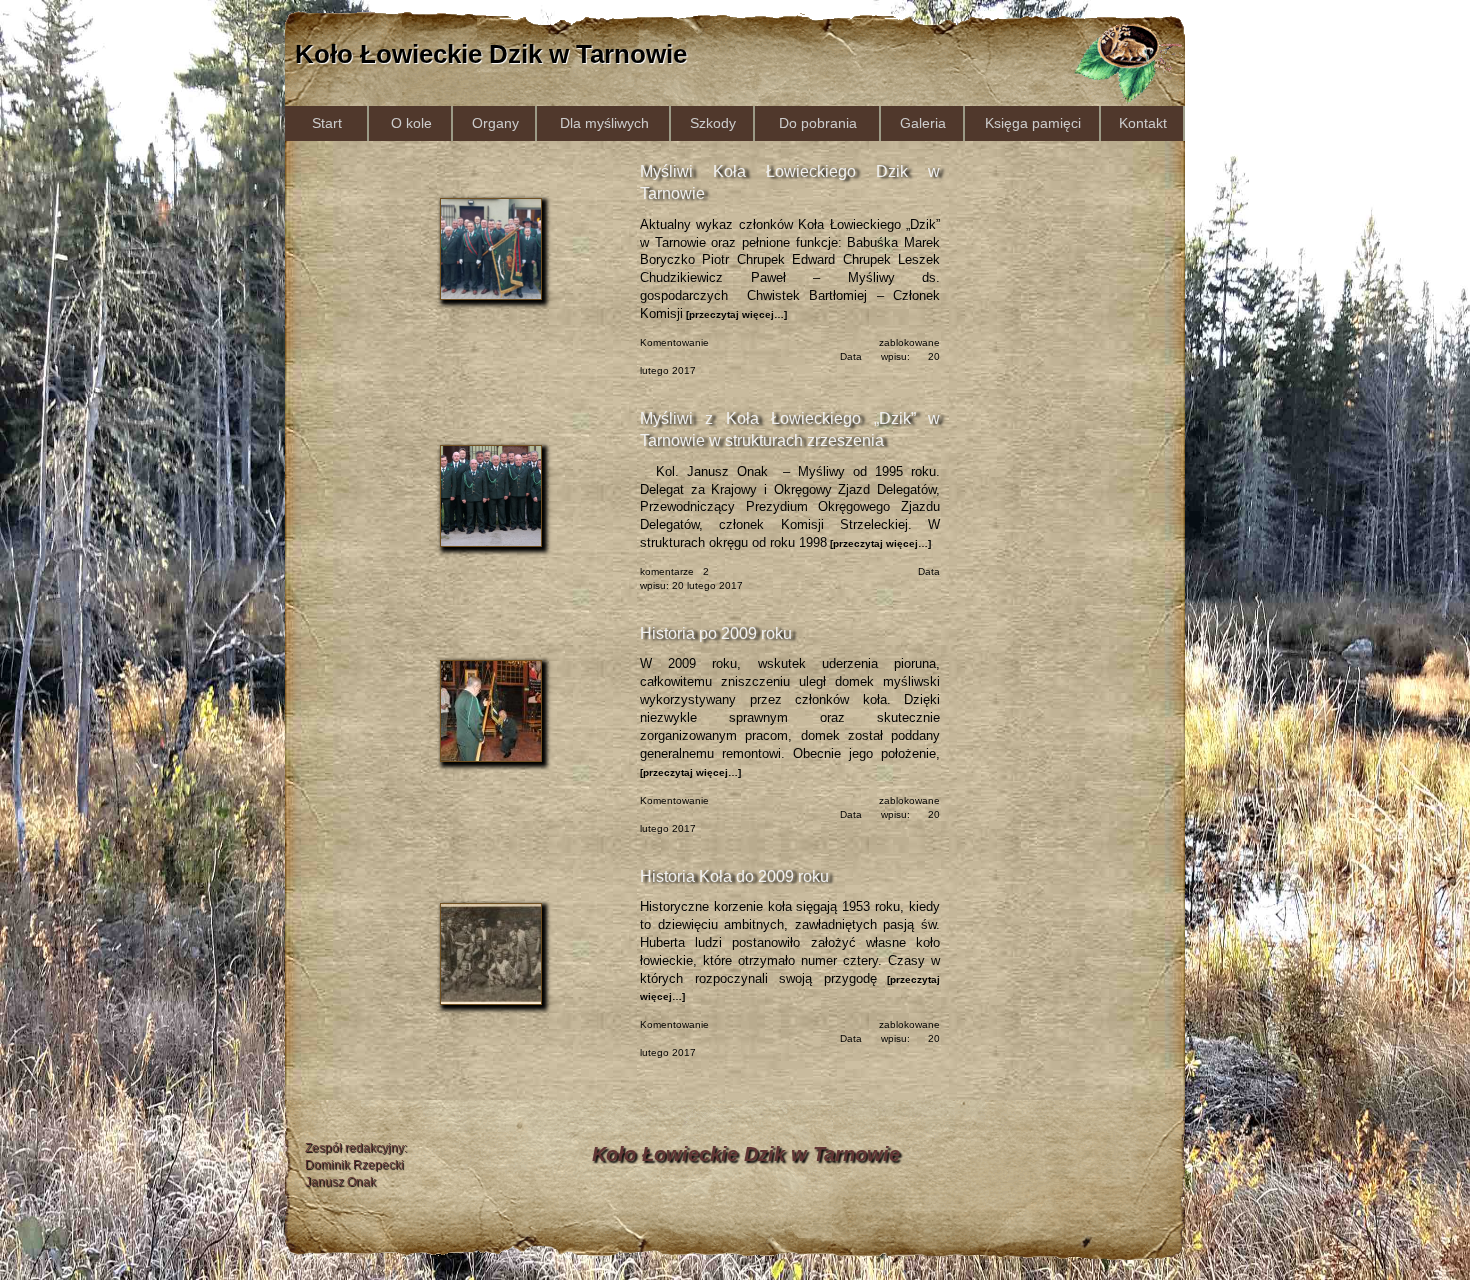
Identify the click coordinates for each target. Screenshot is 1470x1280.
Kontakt (1143, 123)
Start (327, 123)
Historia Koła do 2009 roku (734, 876)
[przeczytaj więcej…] (735, 314)
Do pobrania (818, 123)
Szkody (713, 123)
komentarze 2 (674, 571)
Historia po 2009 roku (716, 633)
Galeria (923, 123)
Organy (495, 123)
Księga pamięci (1033, 123)
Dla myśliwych (604, 123)
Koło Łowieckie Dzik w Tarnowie (491, 54)
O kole (411, 123)
